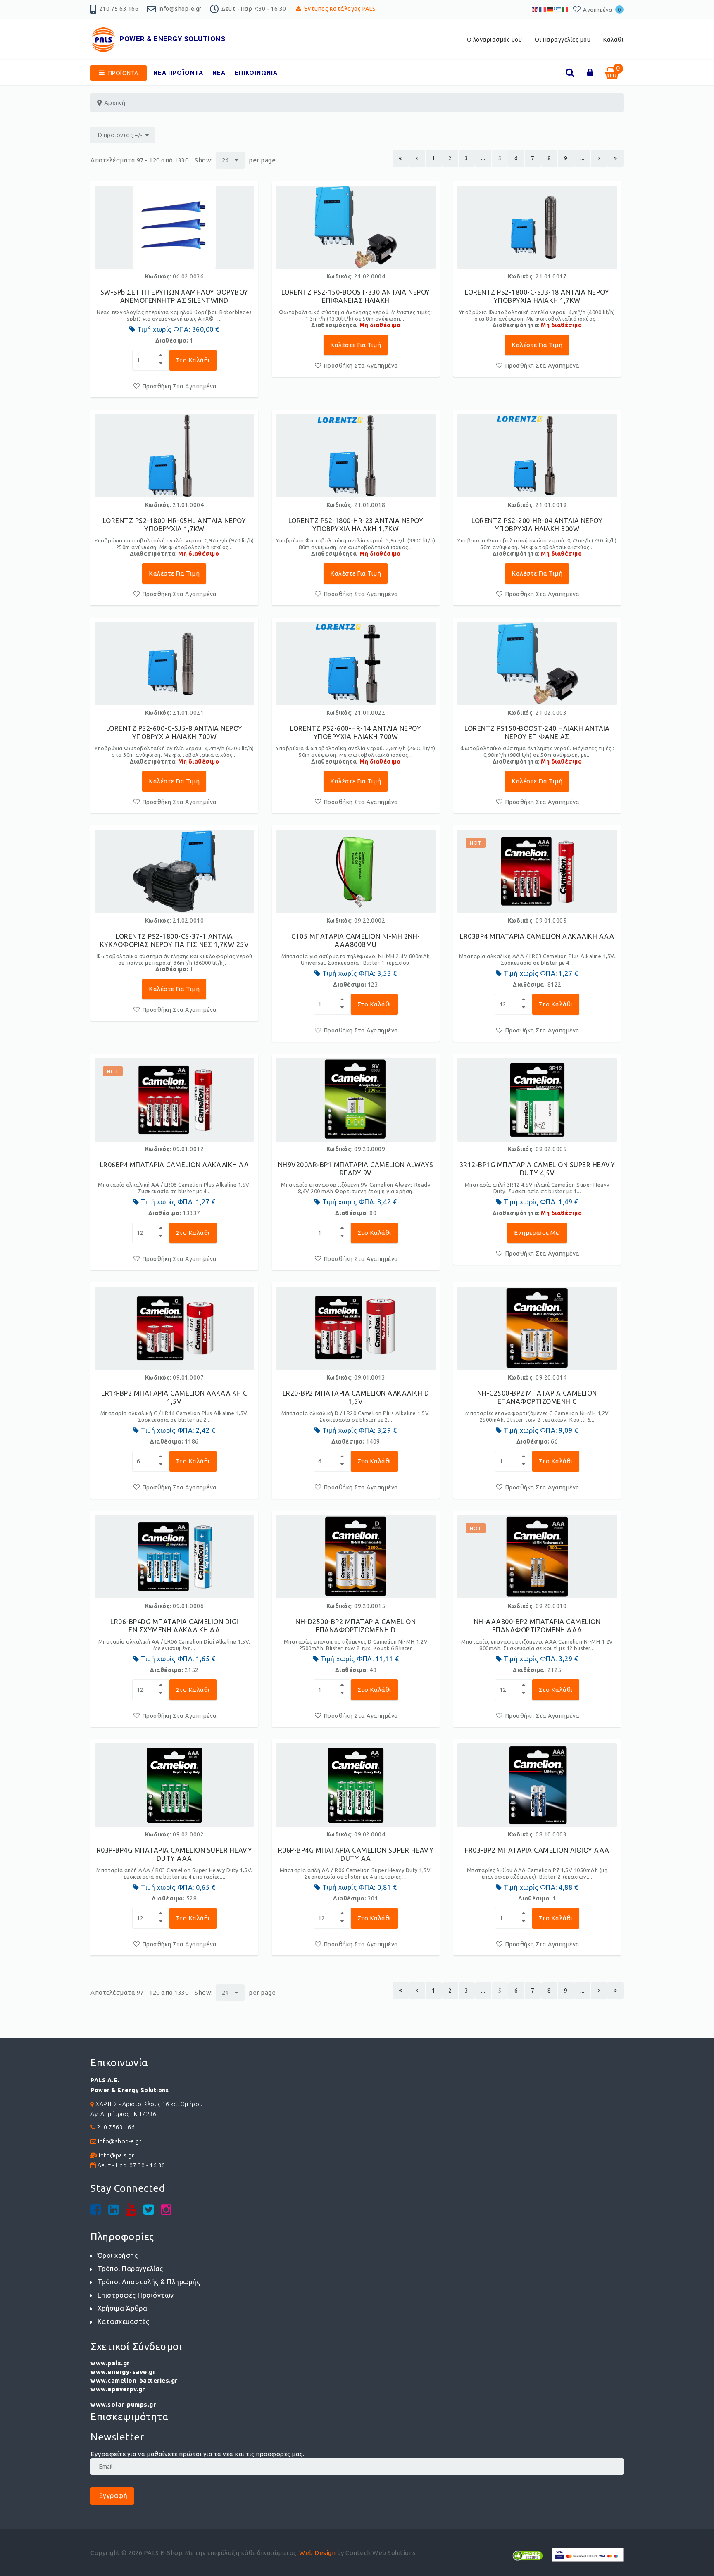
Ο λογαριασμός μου (495, 40)
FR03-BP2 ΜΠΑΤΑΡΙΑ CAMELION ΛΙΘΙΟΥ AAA (537, 1850)
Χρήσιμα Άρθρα (122, 2308)
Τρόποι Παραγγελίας (130, 2269)
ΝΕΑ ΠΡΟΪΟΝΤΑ (178, 73)
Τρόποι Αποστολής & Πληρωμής (149, 2282)
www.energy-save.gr (123, 2372)
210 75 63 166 (119, 9)
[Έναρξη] (401, 158)
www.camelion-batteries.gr (134, 2380)
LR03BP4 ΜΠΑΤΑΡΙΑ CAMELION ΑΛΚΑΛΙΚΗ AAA (537, 936)
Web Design (317, 2553)
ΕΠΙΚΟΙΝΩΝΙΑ (256, 73)
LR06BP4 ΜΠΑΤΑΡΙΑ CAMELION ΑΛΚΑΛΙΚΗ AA (175, 1165)
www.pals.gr (110, 2363)
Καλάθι (613, 40)
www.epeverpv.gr (118, 2389)
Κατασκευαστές (123, 2321)
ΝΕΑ (219, 73)
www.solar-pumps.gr (123, 2404)
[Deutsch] (550, 9)
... (483, 158)
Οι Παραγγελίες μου (563, 40)
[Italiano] (565, 9)
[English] (535, 9)
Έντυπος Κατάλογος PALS (340, 9)
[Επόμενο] (599, 158)
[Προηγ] (417, 158)
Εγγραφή (112, 2495)
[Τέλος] (615, 158)
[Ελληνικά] (558, 9)
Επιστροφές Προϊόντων (136, 2295)
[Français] (543, 9)
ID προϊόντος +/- (119, 135)
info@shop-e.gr (180, 9)
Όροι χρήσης (118, 2255)
